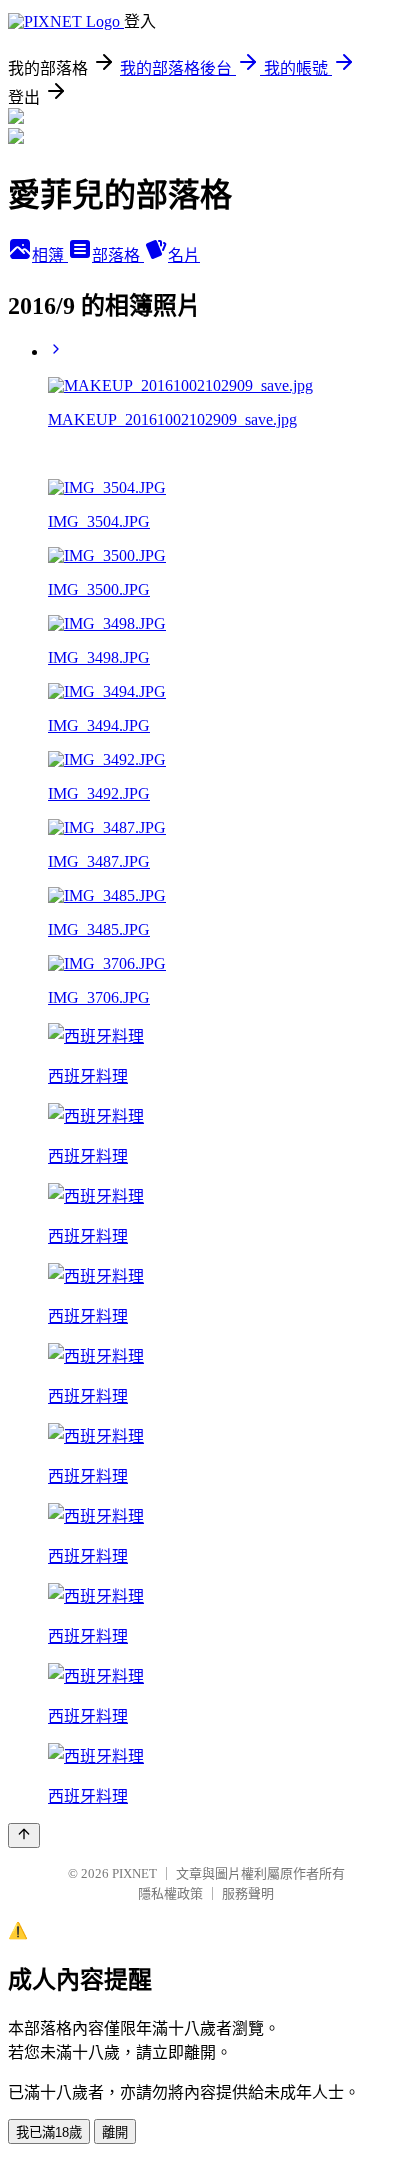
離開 (115, 2132)
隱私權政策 (170, 1893)
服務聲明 (248, 1893)
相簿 (50, 255)
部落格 (118, 255)
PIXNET (134, 1873)
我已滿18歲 (49, 2132)
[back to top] (24, 1835)
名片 (184, 255)
